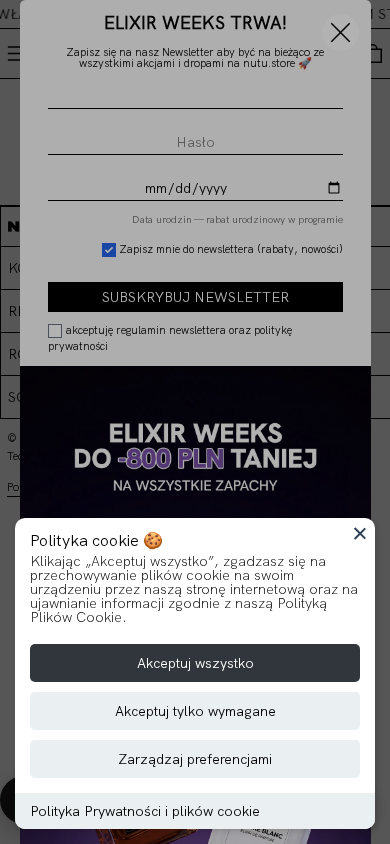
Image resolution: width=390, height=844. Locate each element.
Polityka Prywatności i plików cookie (145, 811)
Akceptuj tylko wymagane (195, 711)
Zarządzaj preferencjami (195, 759)
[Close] (360, 533)
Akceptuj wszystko (195, 663)
